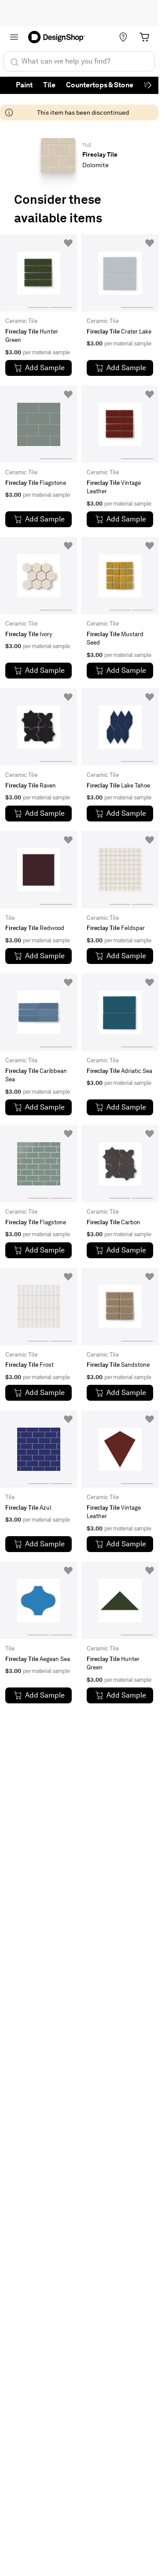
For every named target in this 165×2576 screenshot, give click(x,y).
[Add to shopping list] (68, 243)
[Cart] (144, 37)
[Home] (59, 37)
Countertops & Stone (100, 85)
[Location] (123, 37)
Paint (24, 85)
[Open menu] (14, 37)
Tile (49, 85)
